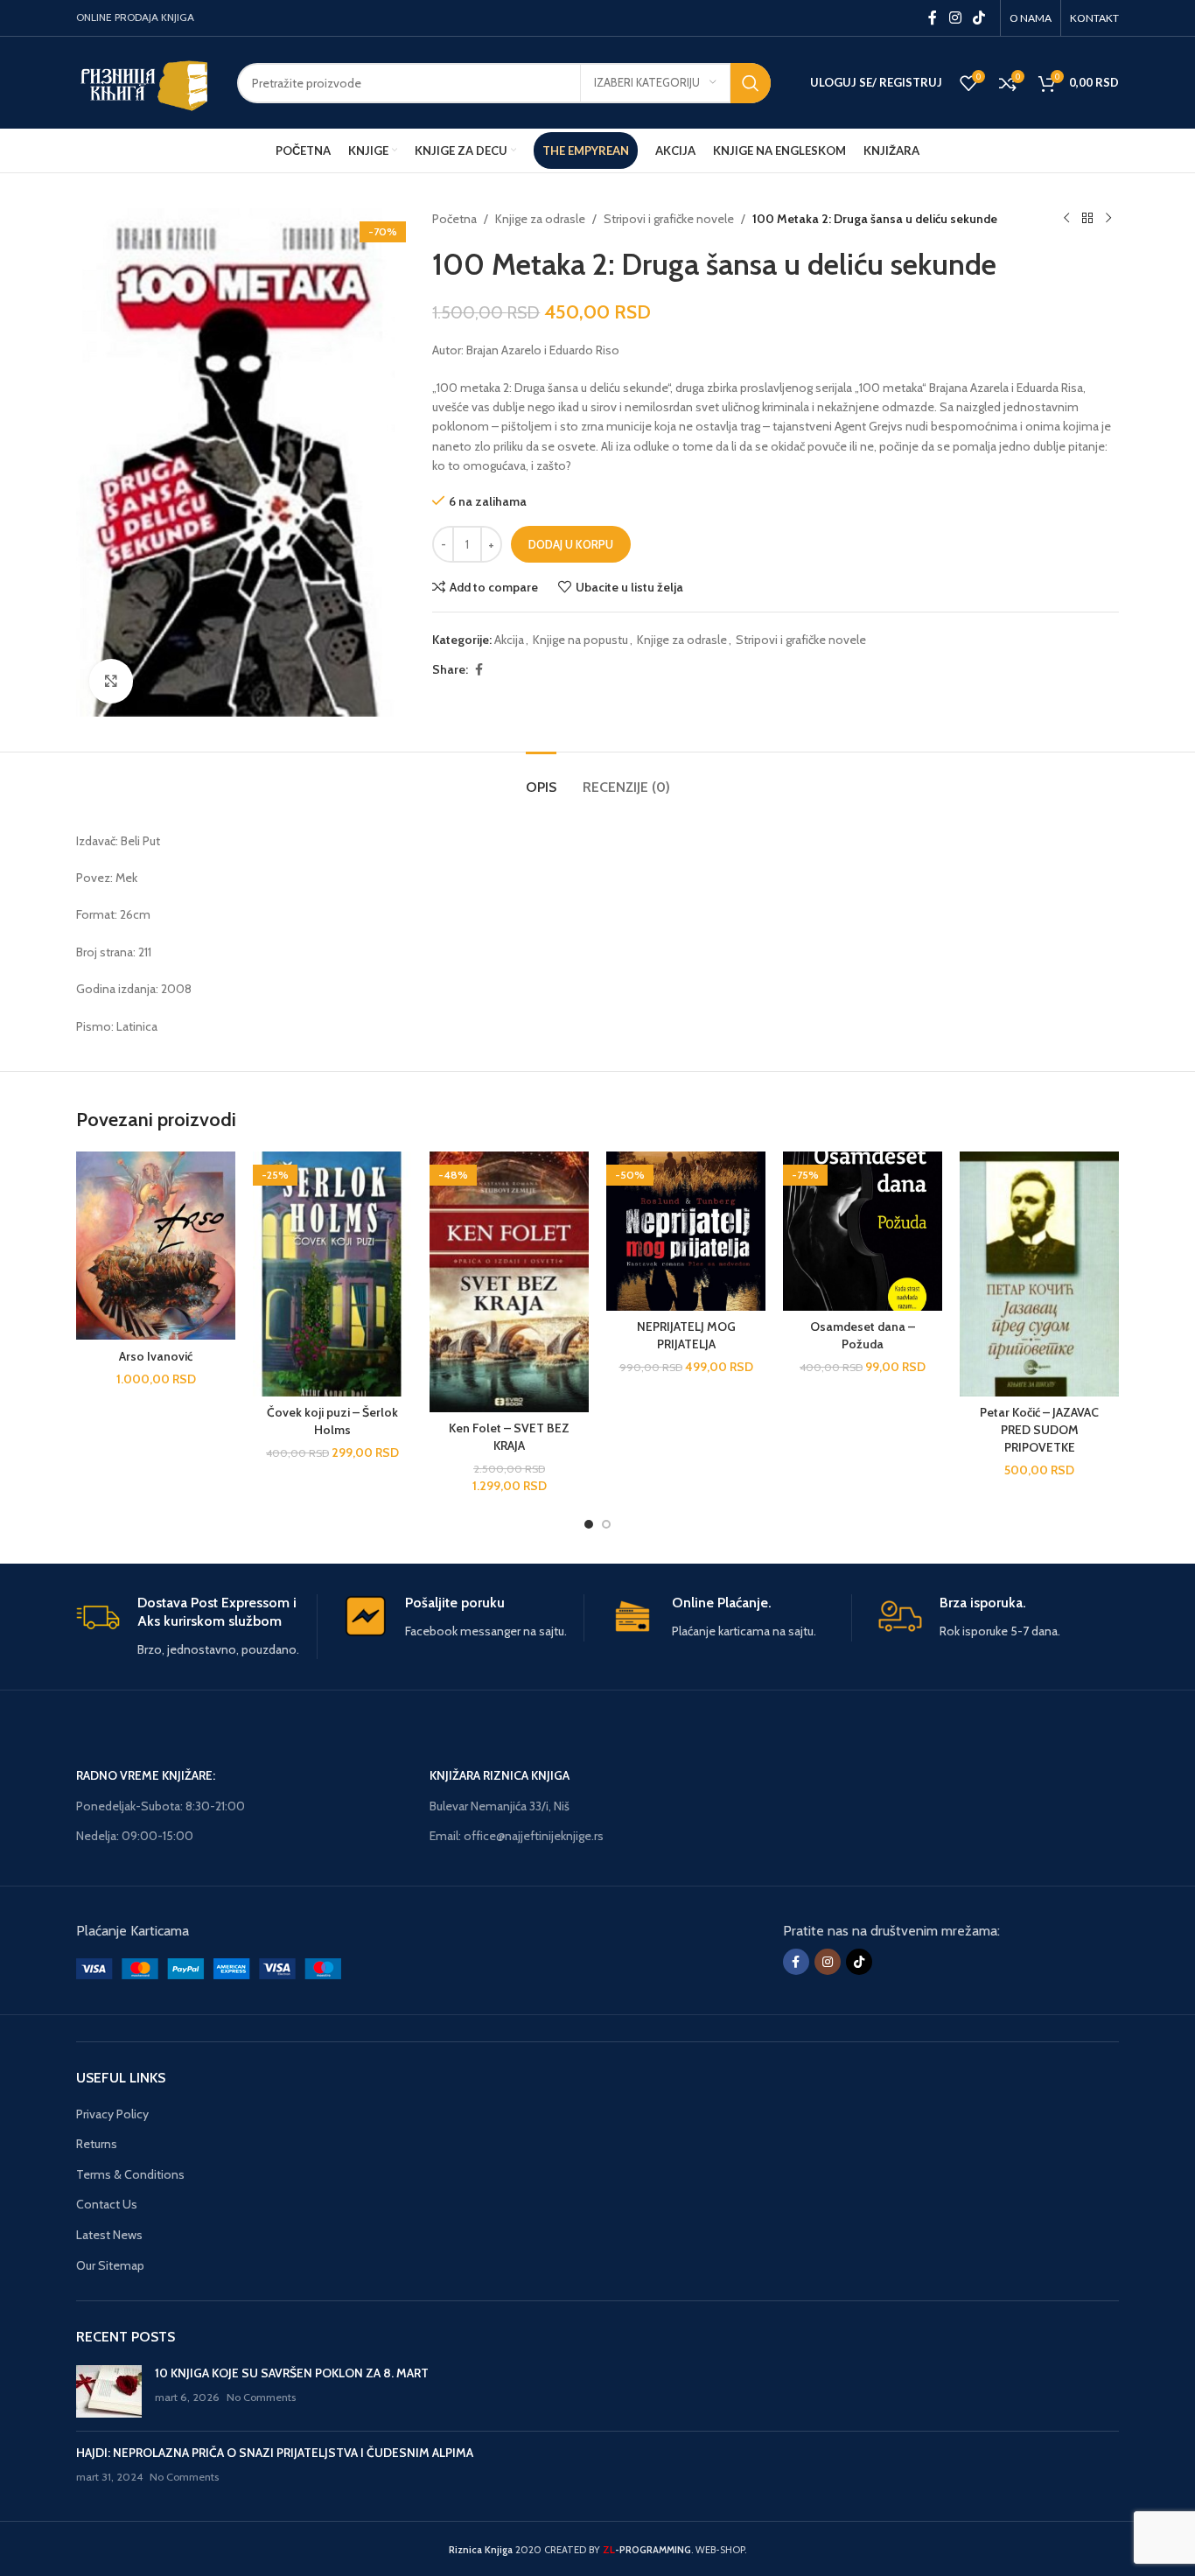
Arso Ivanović (156, 1356)
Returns (97, 2144)
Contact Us (107, 2204)
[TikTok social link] (979, 18)
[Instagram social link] (955, 18)
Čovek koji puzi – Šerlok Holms (332, 1421)
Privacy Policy (112, 2114)
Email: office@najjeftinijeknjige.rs (517, 1836)
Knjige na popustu (580, 640)
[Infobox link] (196, 1627)
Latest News (109, 2235)
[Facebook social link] (933, 18)
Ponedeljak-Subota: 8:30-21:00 (161, 1806)
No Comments (261, 2397)
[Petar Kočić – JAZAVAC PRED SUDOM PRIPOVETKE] (1039, 1274)
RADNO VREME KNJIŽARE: (146, 1775)
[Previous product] (1066, 219)
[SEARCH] (751, 83)
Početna (454, 219)
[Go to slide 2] (606, 1524)
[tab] (541, 778)
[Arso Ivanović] (156, 1246)
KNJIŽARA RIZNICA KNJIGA (500, 1775)
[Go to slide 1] (589, 1524)
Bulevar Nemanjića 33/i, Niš (500, 1806)
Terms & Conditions (130, 2174)
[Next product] (1108, 219)
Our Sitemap (110, 2265)
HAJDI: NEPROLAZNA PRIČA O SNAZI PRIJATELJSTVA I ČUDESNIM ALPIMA (275, 2453)
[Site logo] (143, 81)
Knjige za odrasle (540, 219)
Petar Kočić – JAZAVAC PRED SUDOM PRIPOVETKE (1039, 1429)
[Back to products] (1087, 219)
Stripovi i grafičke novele (669, 219)
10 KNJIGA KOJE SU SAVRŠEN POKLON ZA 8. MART (292, 2373)
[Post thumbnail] (109, 2391)
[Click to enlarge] (111, 681)
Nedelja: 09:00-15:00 (135, 1836)
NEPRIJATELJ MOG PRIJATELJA (686, 1335)
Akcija (509, 640)
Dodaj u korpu (571, 544)
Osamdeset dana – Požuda (863, 1335)
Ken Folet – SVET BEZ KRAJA (509, 1437)
